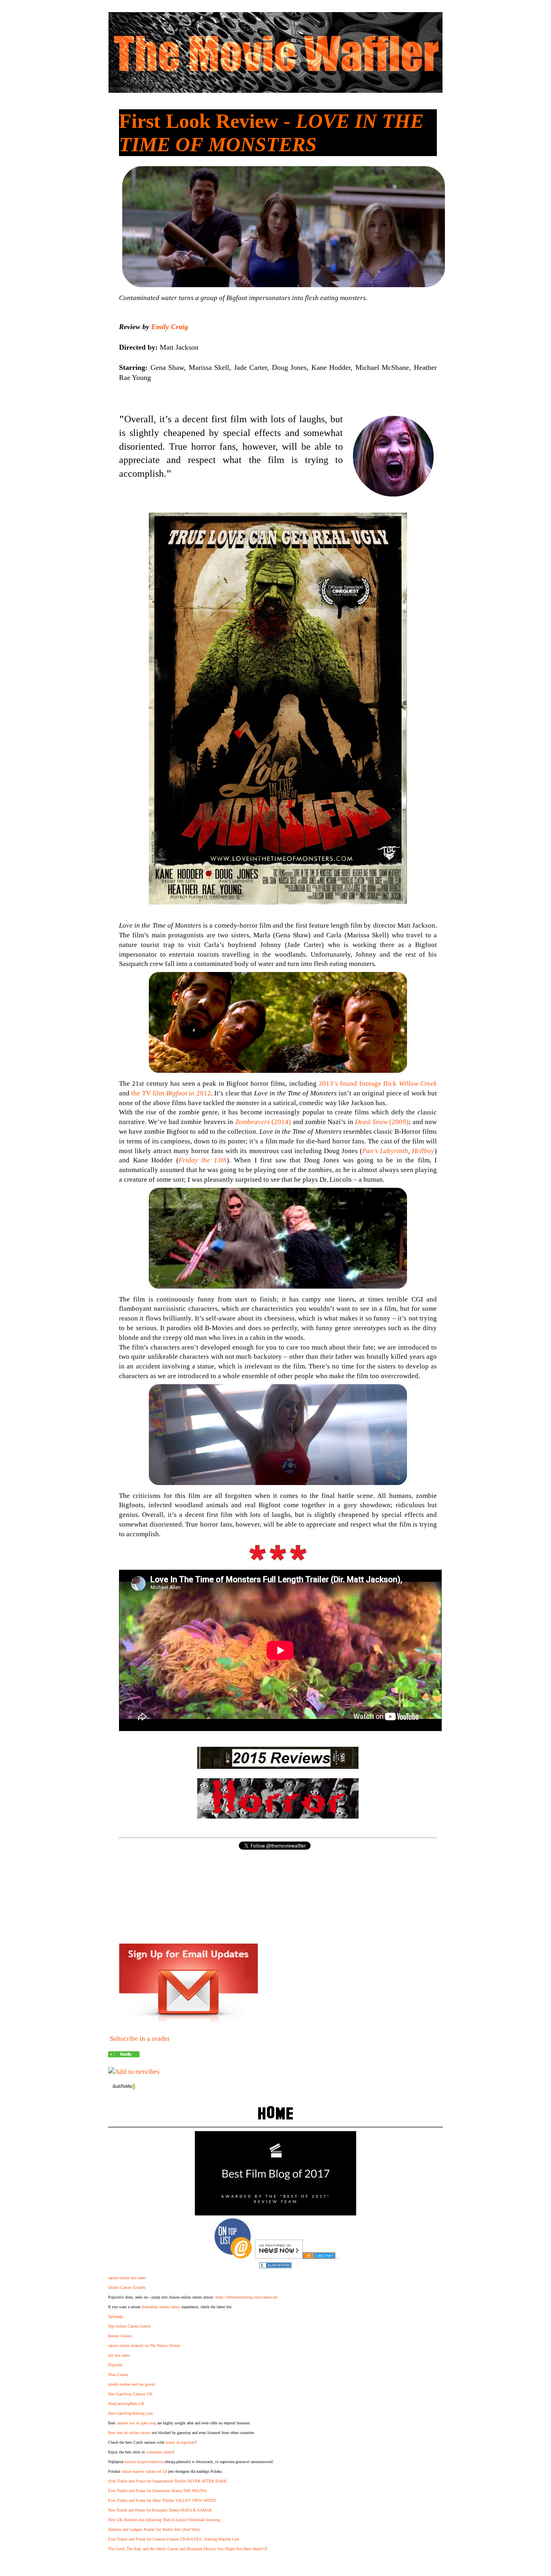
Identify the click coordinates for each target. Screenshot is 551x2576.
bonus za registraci (180, 2442)
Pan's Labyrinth (385, 1151)
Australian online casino (161, 2307)
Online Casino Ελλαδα (127, 2287)
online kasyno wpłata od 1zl (144, 2471)
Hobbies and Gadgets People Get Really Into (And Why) (154, 2529)
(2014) (263, 1122)
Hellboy (423, 1151)
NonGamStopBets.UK (126, 2404)
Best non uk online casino (129, 2433)
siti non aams (119, 2355)
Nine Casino (118, 2375)
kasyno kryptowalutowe (144, 2462)
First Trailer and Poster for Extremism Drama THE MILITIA (158, 2491)
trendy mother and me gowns (132, 2384)
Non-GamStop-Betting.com (130, 2413)
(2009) (382, 1122)
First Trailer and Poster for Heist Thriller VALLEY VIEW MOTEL (163, 2500)
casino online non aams (127, 2278)
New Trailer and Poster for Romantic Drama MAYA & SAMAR (160, 2510)
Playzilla (115, 2365)
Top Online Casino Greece (129, 2326)
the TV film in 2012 (171, 1093)
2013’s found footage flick (378, 1084)
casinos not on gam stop (136, 2423)
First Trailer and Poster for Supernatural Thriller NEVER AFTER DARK (167, 2481)
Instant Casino (120, 2336)
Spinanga (116, 2316)
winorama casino (160, 2452)
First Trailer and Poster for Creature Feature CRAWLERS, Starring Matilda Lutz (174, 2539)
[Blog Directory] (319, 2256)
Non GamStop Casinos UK (130, 2394)
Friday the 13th (203, 1160)
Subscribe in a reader (140, 2039)
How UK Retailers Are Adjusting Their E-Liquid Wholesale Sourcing (164, 2520)
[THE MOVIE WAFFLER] (124, 2055)
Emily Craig (170, 327)
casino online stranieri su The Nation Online (144, 2346)
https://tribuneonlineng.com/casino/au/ (247, 2297)
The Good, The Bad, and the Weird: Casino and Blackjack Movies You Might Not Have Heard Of (188, 2549)
